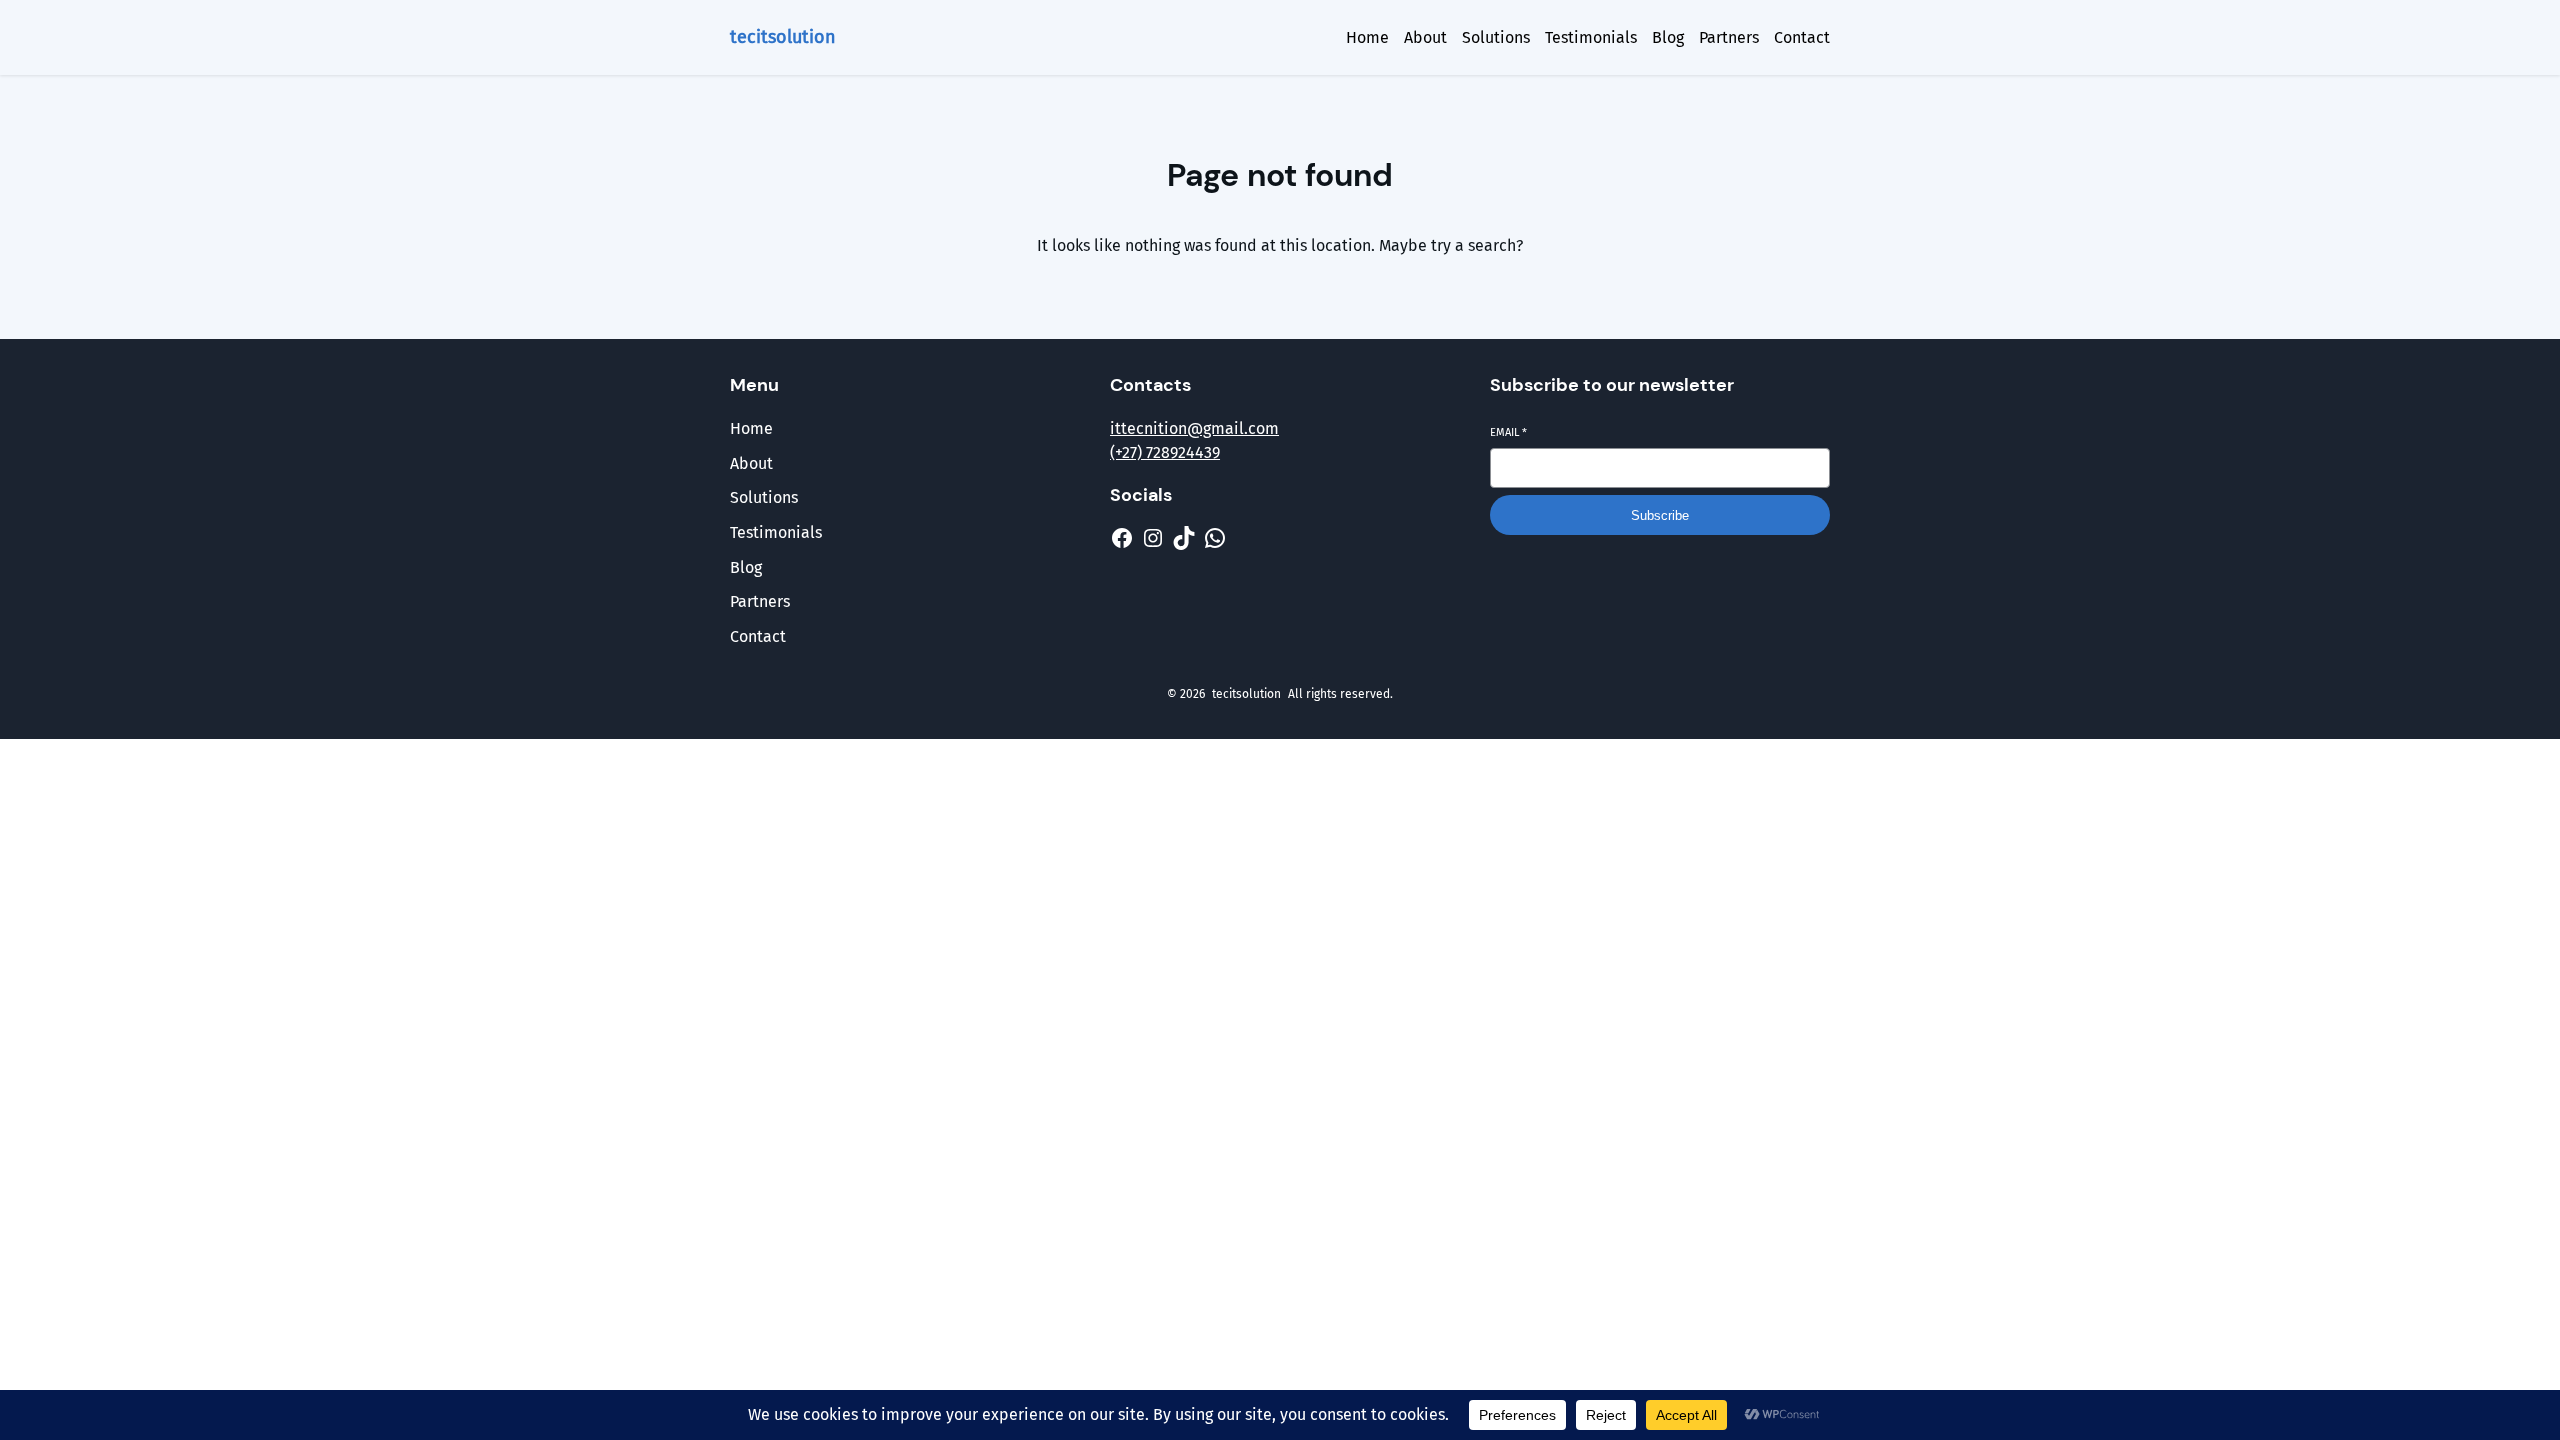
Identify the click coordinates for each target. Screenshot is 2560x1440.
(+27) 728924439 (1165, 452)
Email (1508, 432)
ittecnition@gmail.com (1194, 428)
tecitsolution (783, 37)
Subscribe (1660, 515)
